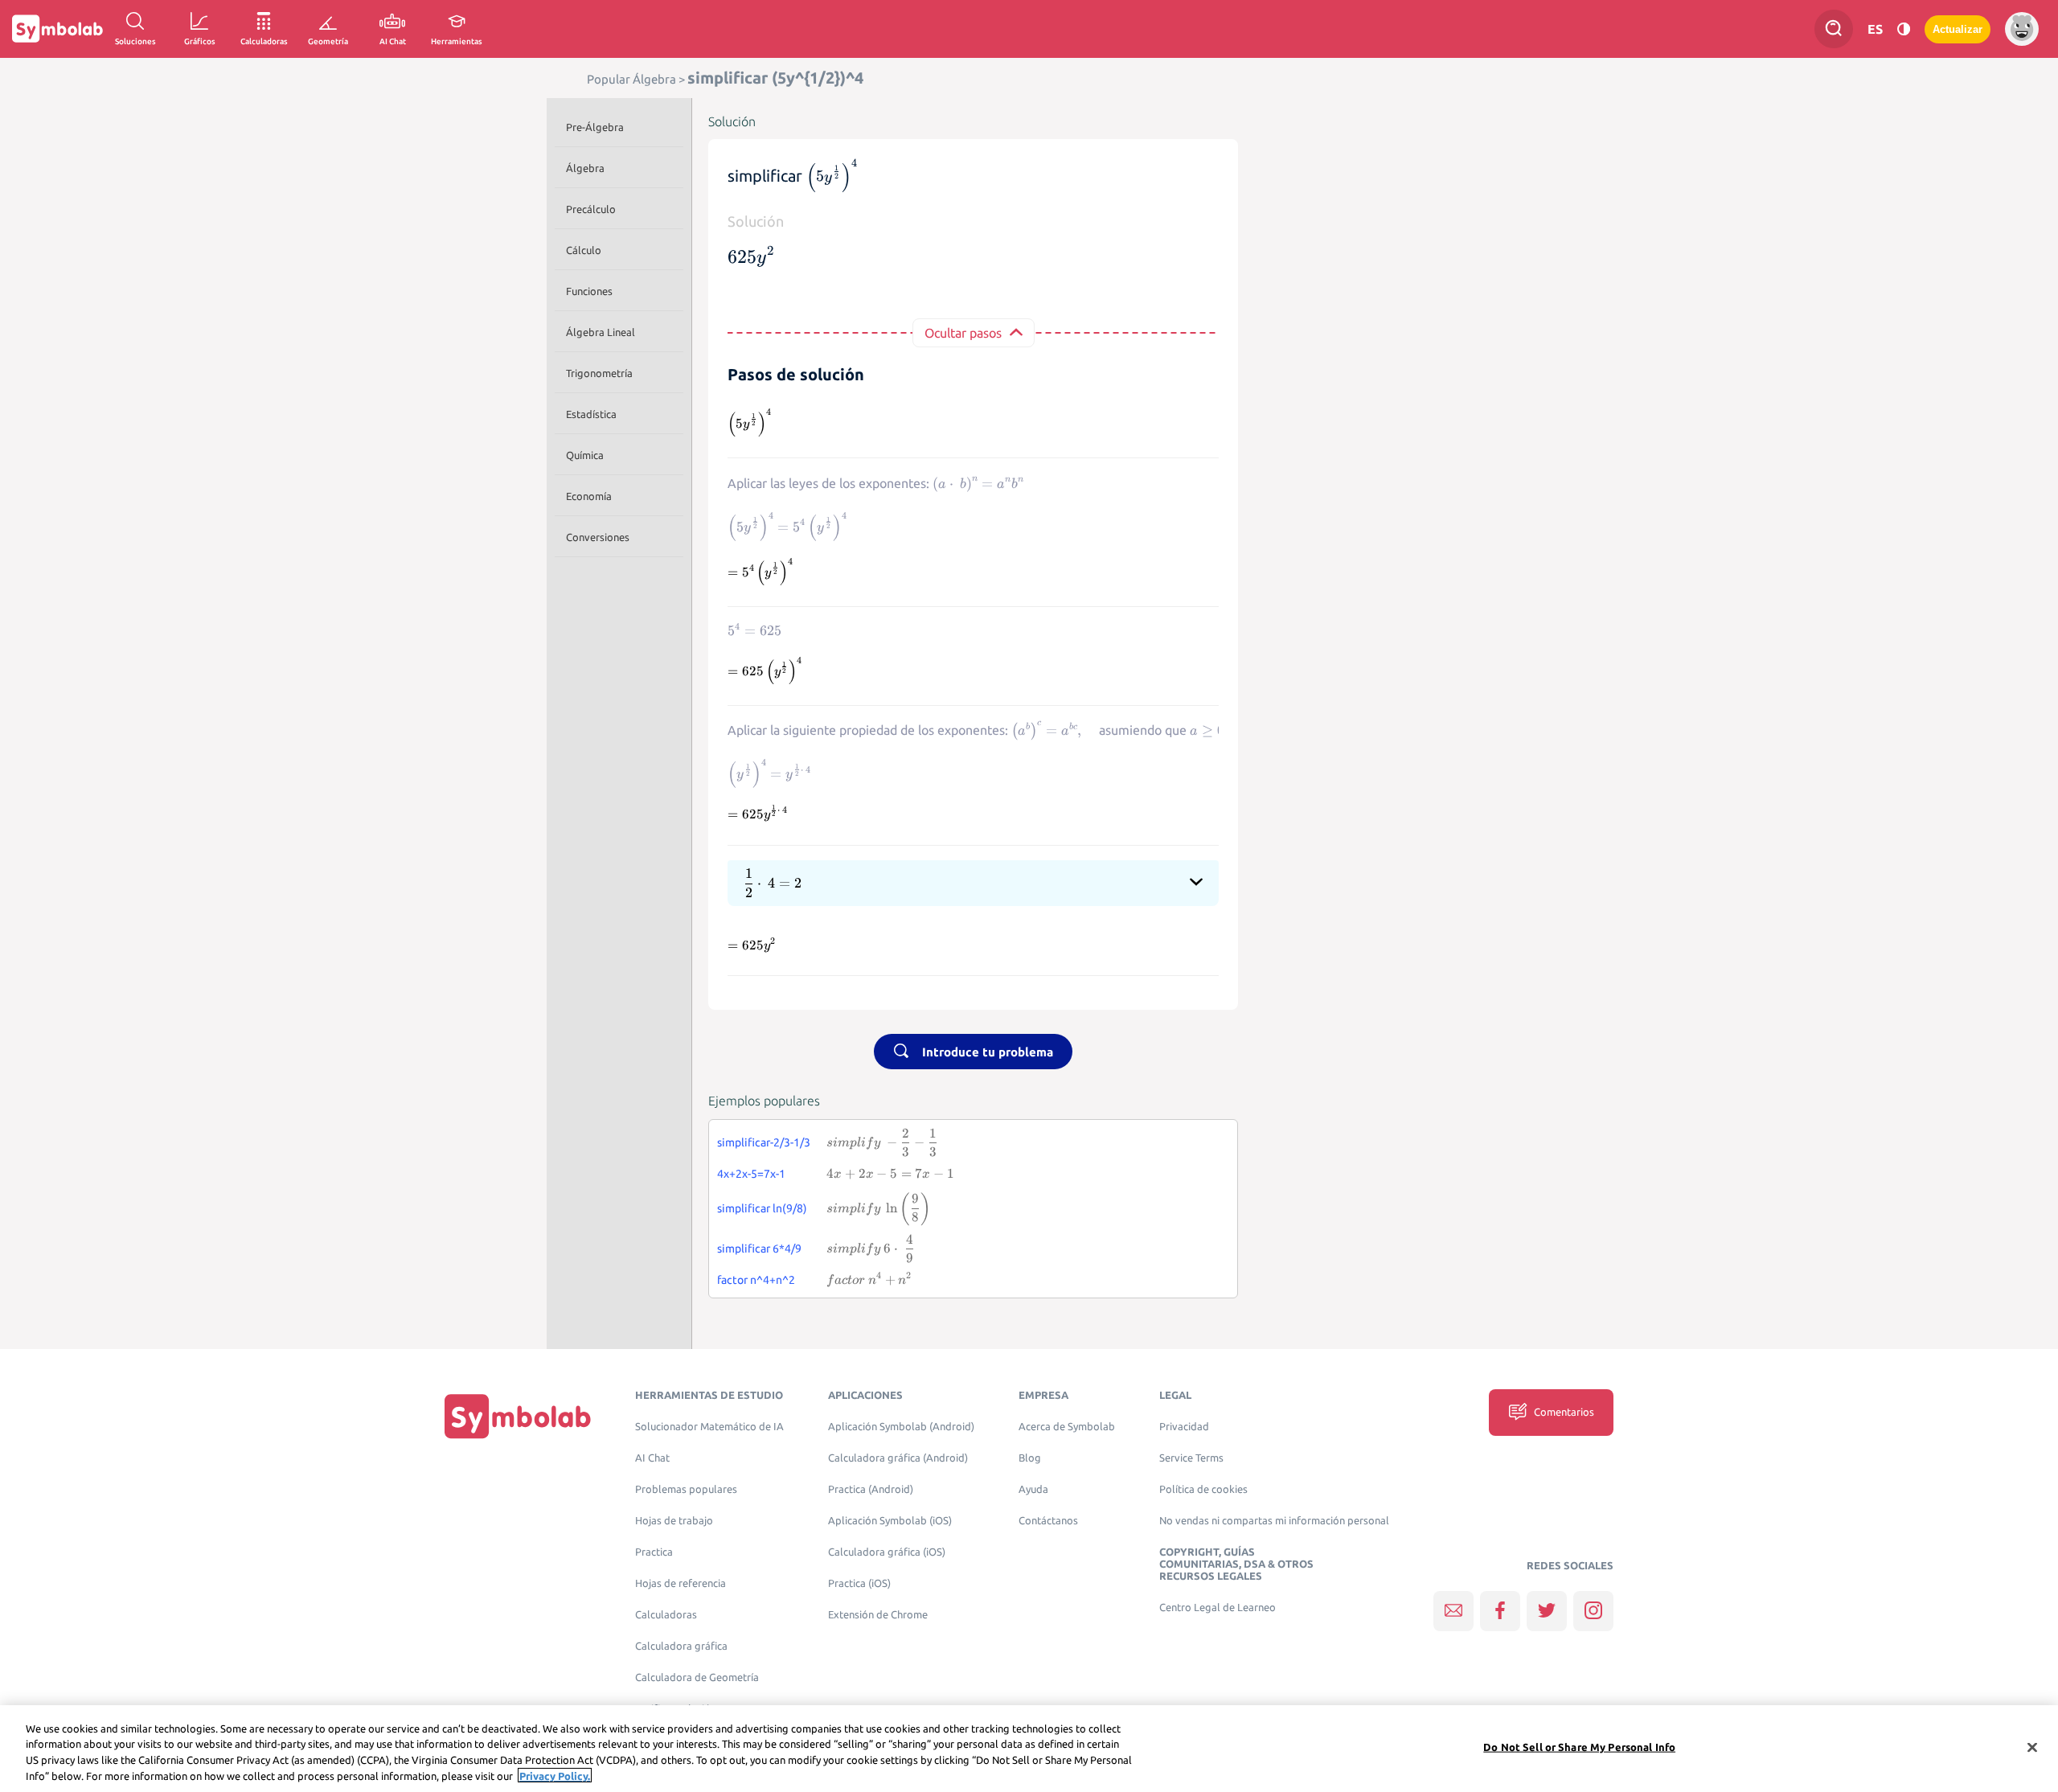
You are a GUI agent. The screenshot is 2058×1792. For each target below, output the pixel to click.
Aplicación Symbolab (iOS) (890, 1521)
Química (585, 455)
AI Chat (652, 1458)
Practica (654, 1552)
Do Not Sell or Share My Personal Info (1579, 1747)
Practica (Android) (871, 1489)
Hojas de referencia (681, 1583)
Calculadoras (666, 1615)
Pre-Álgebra (595, 127)
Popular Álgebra (631, 79)
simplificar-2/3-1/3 (764, 1142)
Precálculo (591, 209)
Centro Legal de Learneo (1218, 1607)
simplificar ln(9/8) (762, 1208)
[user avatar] (2022, 29)
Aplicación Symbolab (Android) (901, 1427)
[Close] (2032, 1747)
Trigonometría (599, 373)
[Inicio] (518, 1416)
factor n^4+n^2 (756, 1280)
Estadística (591, 414)
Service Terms (1191, 1458)
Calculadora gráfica (681, 1646)
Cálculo (584, 250)
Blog (1030, 1458)
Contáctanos (1048, 1521)
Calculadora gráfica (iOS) (887, 1552)
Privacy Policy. (555, 1775)
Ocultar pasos (963, 333)
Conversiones (598, 537)
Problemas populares (686, 1489)
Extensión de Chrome (878, 1615)
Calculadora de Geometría (697, 1677)
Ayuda (1033, 1489)
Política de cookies (1203, 1489)
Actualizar (1958, 29)
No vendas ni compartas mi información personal (1274, 1521)
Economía (589, 496)
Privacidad (1184, 1427)
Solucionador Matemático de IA (709, 1427)
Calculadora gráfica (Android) (898, 1458)
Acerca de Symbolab (1067, 1427)
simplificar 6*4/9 (759, 1249)
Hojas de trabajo (674, 1521)
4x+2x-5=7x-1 (751, 1174)
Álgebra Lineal (601, 332)
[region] (1029, 1749)
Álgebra (585, 168)
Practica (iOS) (859, 1583)
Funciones (589, 291)
